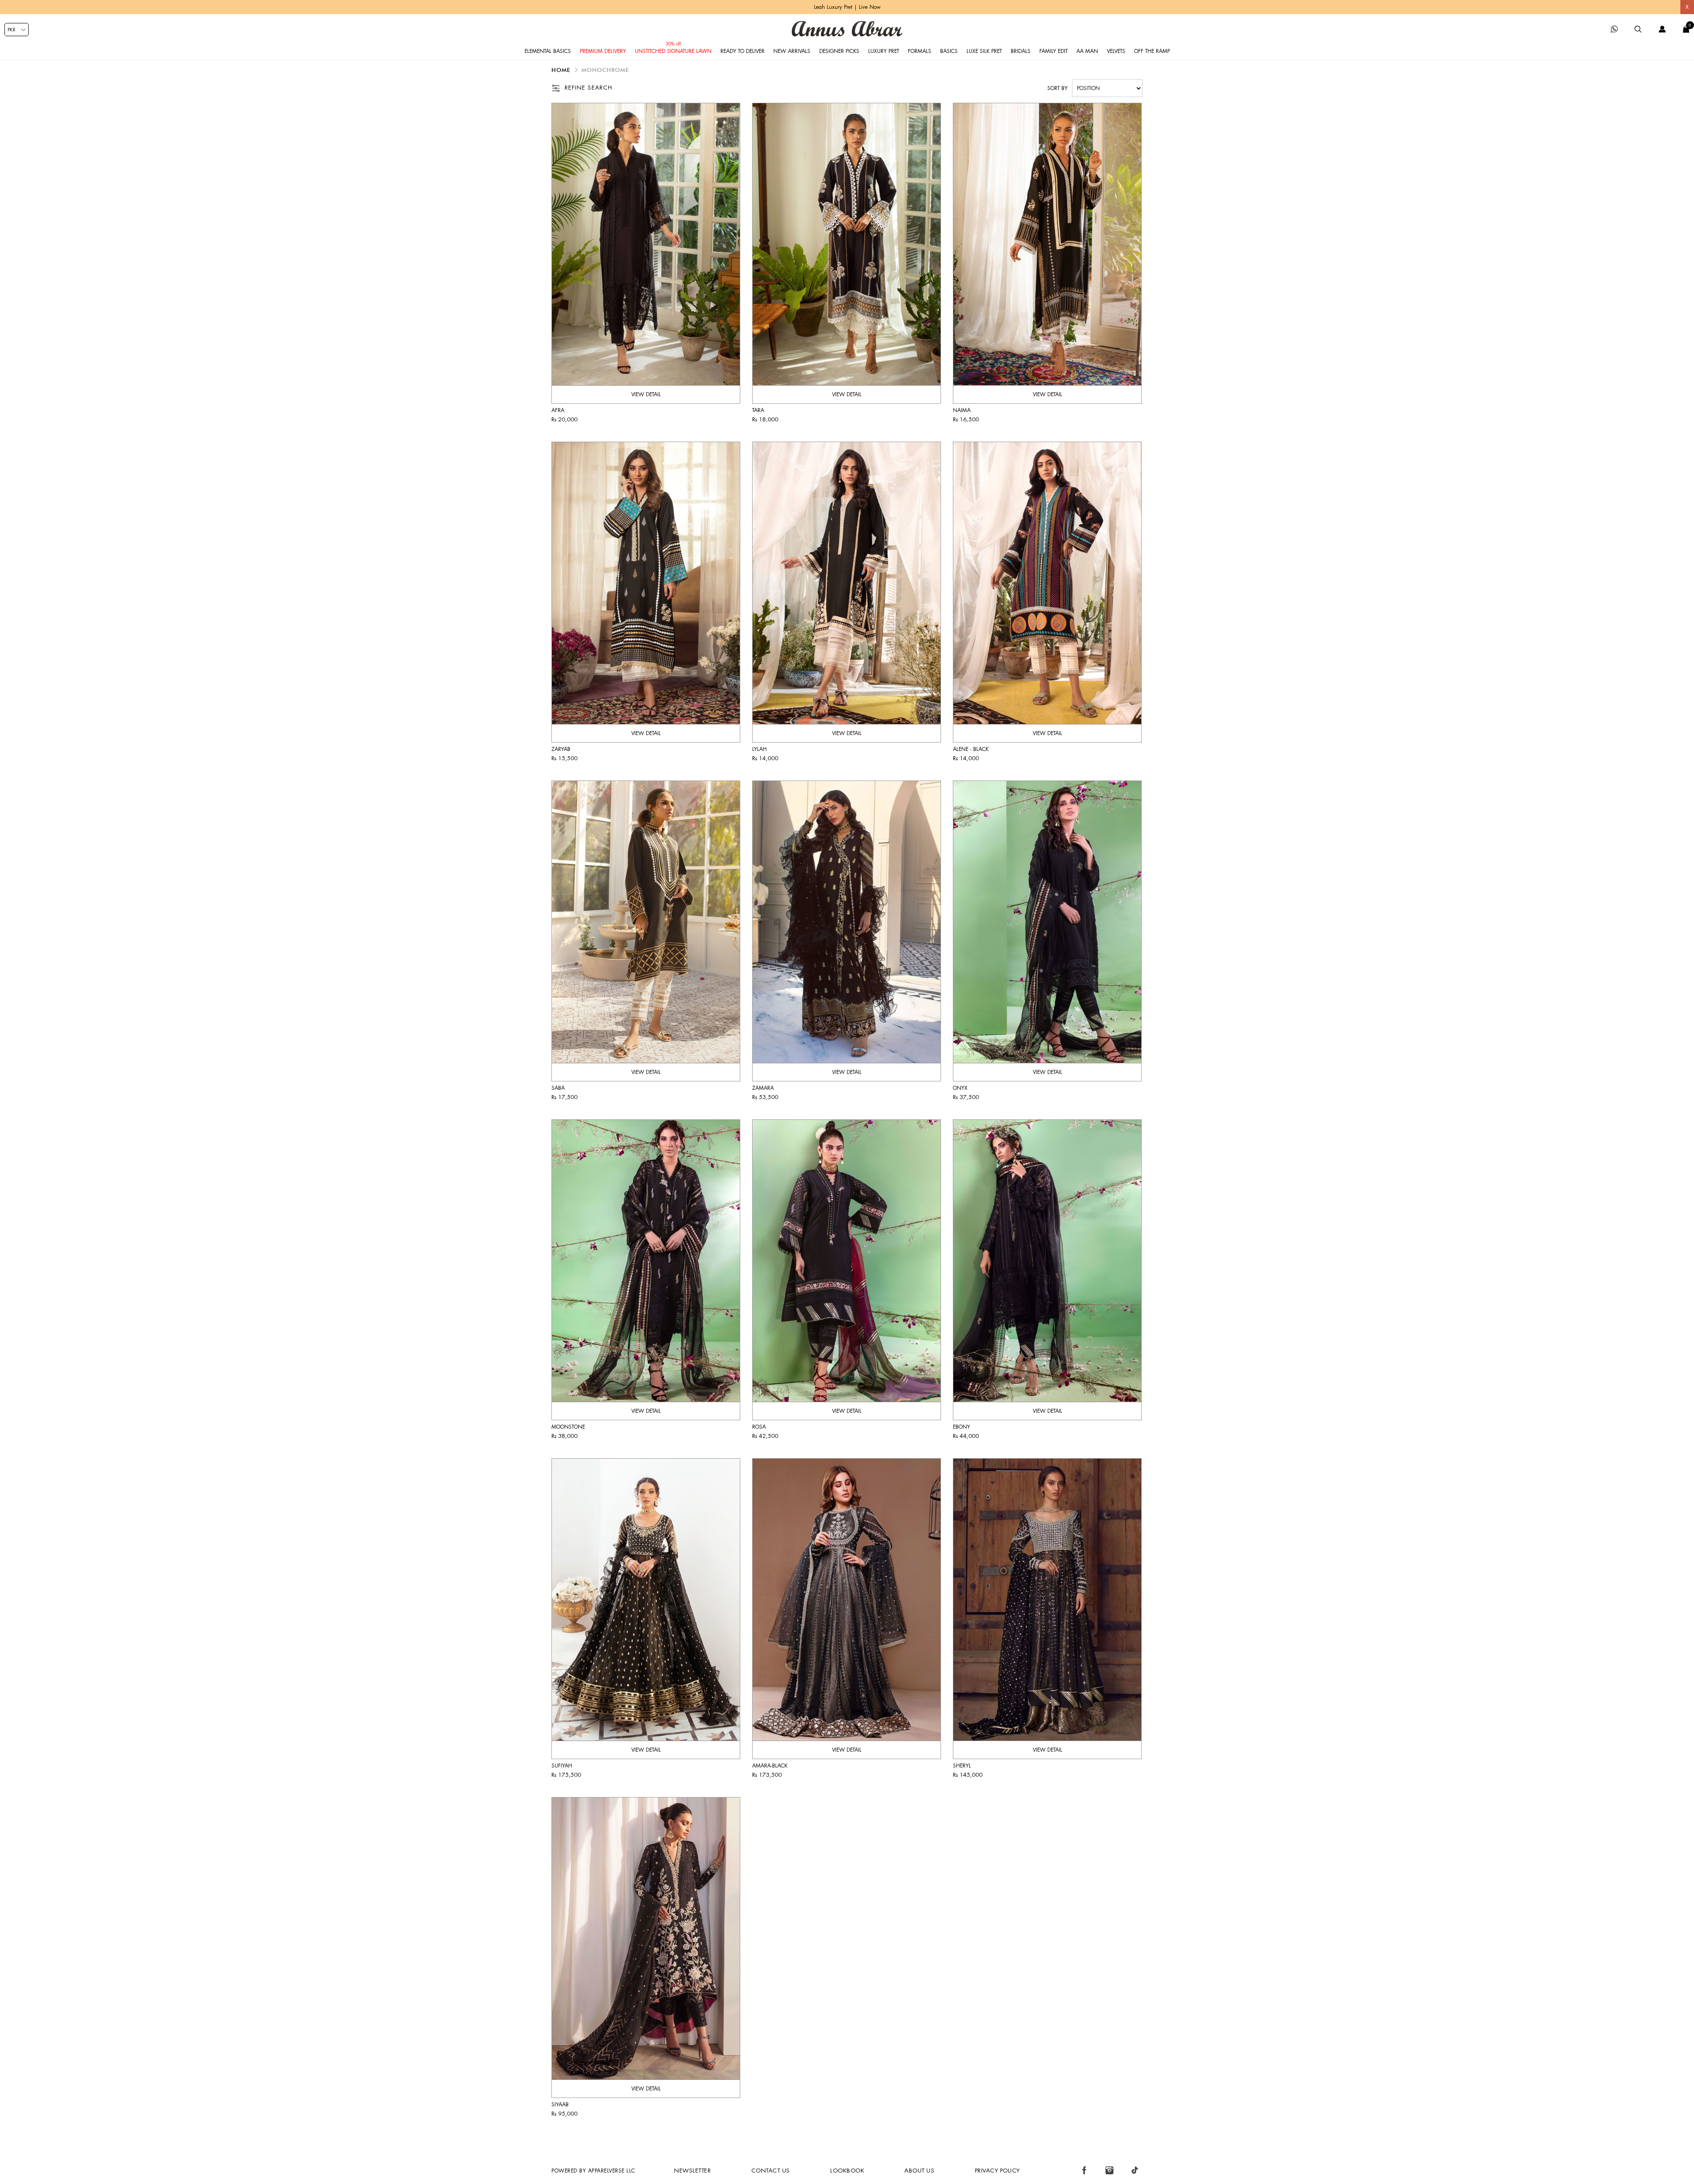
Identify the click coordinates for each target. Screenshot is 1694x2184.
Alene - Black (971, 749)
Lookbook (847, 2171)
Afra (558, 410)
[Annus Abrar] (847, 29)
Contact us (771, 2171)
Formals (920, 51)
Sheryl (962, 1766)
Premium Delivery (603, 51)
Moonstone (568, 1427)
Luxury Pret (884, 51)
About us (919, 2171)
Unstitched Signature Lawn (673, 51)
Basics (949, 51)
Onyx (960, 1088)
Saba (558, 1088)
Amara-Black (770, 1766)
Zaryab (561, 749)
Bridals (1021, 51)
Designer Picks (839, 51)
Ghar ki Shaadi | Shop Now (847, 7)
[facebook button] (1084, 2170)
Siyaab (560, 2105)
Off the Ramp (1152, 51)
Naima (962, 410)
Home (561, 70)
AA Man (1087, 51)
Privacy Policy (997, 2171)
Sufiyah (562, 1766)
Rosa (759, 1427)
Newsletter (692, 2171)
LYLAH (759, 749)
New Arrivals (792, 51)
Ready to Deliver (742, 51)
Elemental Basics (548, 51)
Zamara (763, 1088)
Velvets (1116, 51)
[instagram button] (1109, 2170)
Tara (758, 410)
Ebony (961, 1427)
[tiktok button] (1135, 2170)
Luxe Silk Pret (984, 51)
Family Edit (1053, 51)
